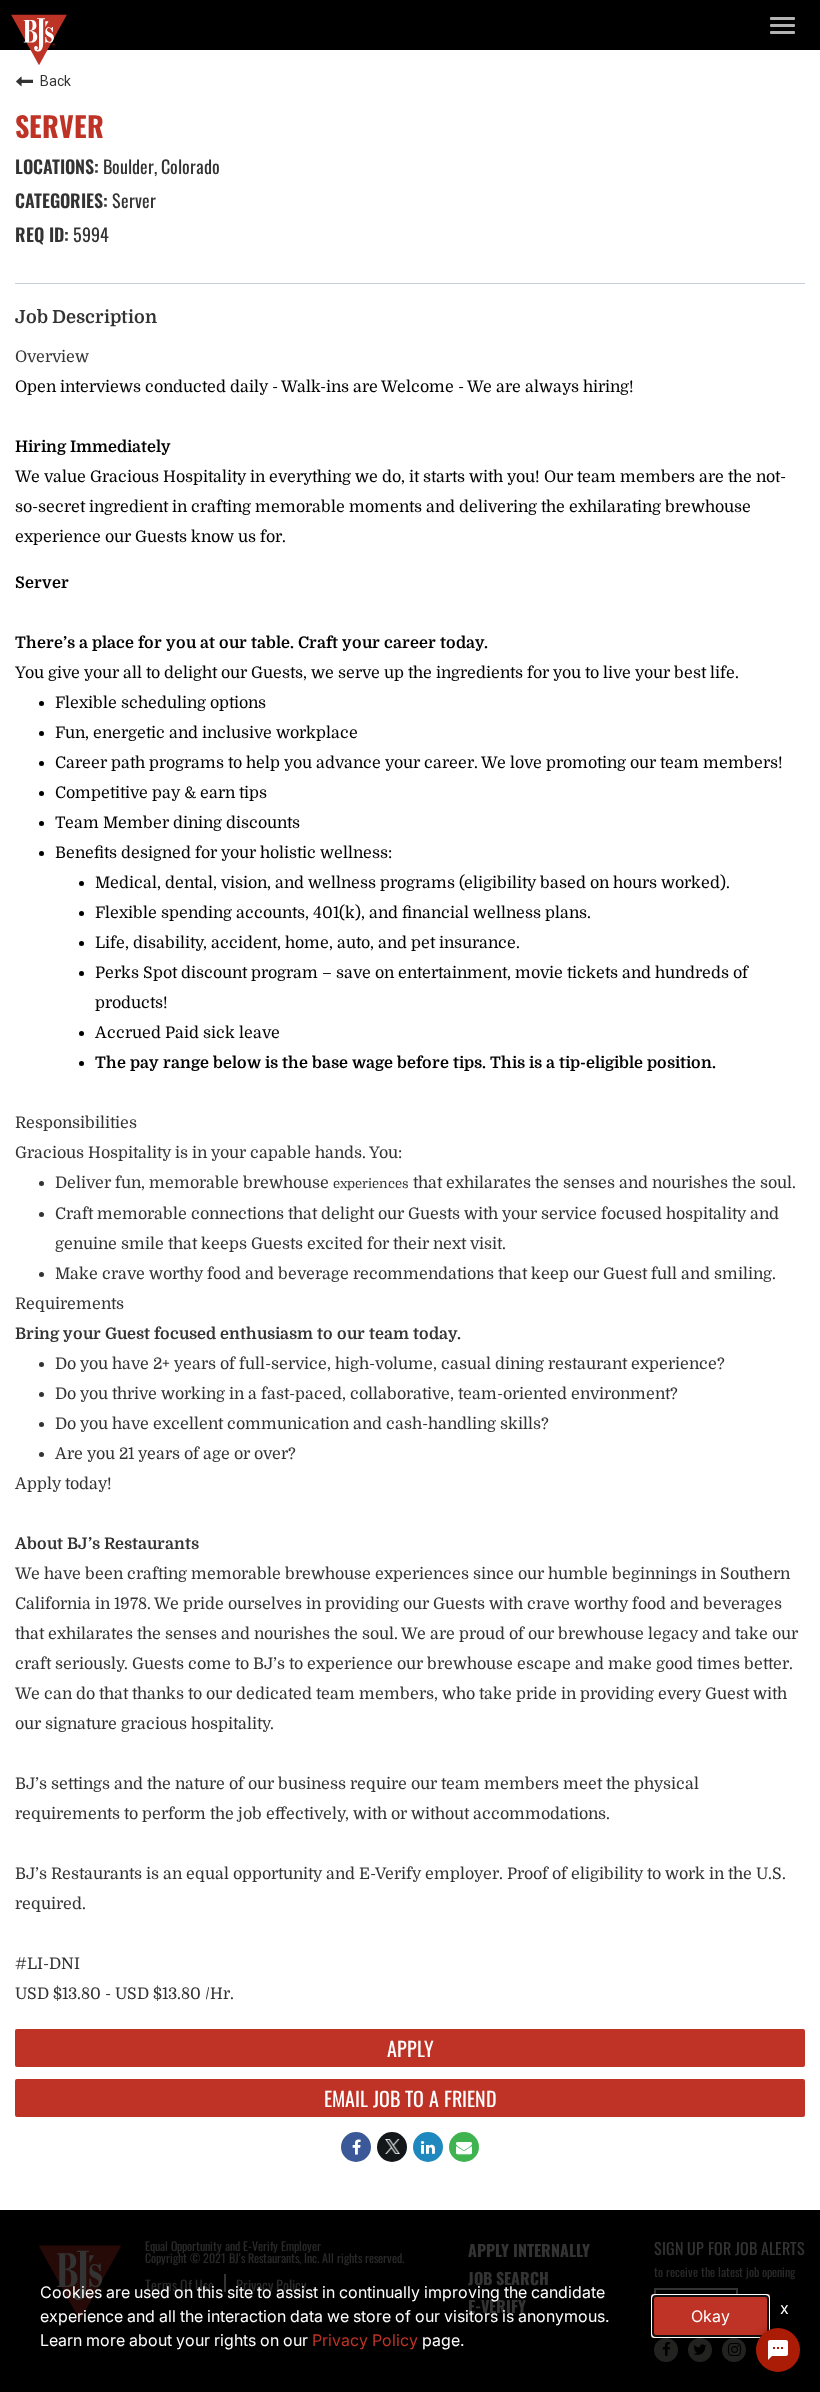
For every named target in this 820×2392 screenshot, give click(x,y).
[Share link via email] (464, 2147)
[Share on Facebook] (356, 2147)
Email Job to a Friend (410, 2098)
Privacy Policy (365, 2340)
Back (55, 81)
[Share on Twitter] (392, 2147)
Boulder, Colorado (159, 166)
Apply (410, 2048)
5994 (89, 234)
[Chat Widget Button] (778, 2350)
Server (132, 200)
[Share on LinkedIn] (428, 2147)
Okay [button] (710, 2316)
